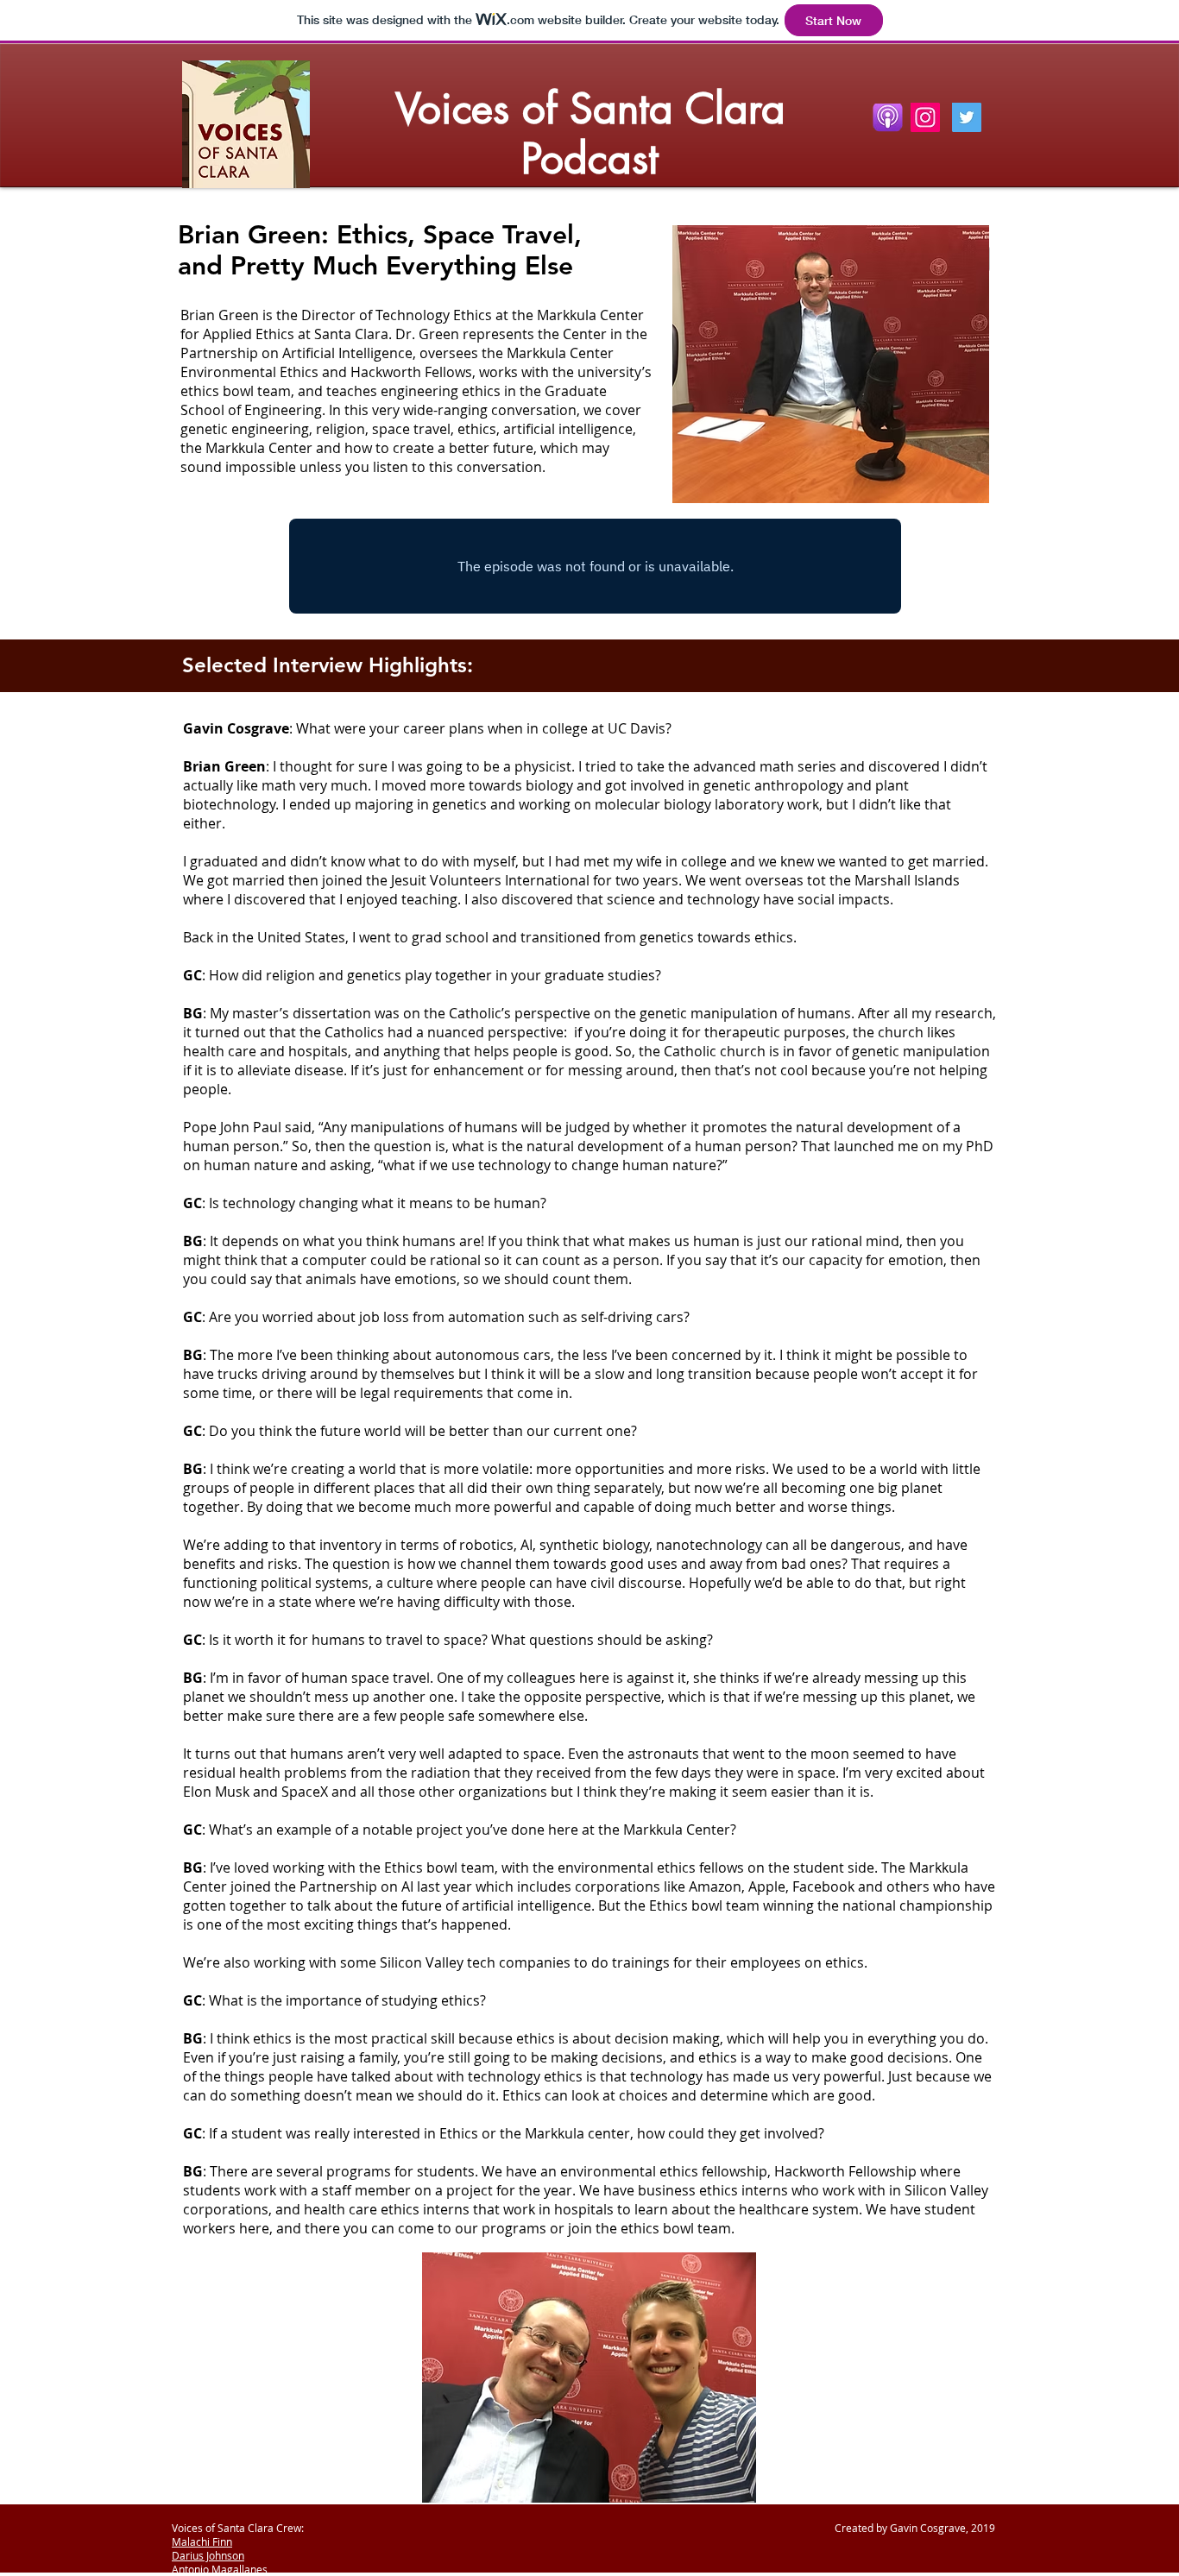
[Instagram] (925, 117)
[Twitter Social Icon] (967, 117)
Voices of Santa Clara (590, 109)
